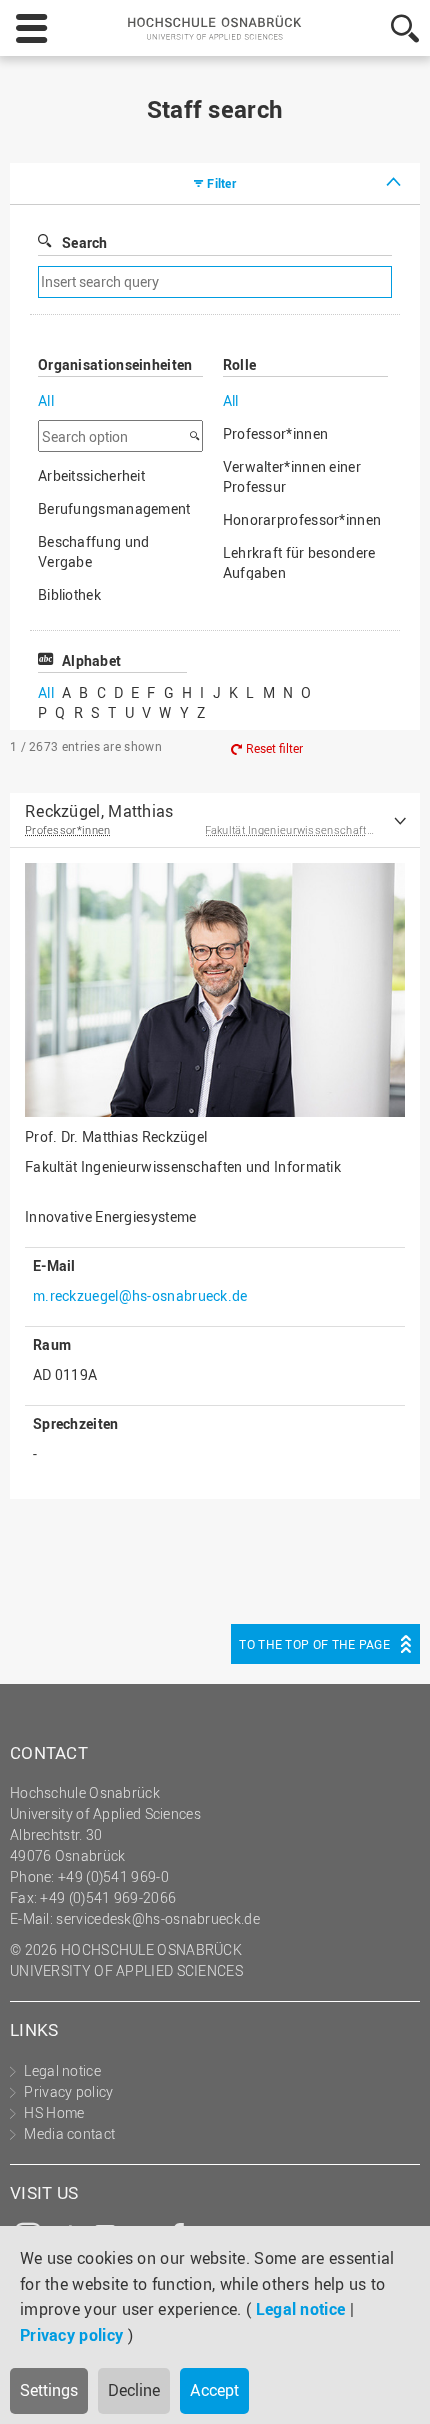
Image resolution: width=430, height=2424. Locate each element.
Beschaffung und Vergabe (94, 551)
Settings (49, 2390)
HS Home (54, 2112)
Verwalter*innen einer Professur (292, 476)
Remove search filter (296, 282)
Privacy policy (71, 2335)
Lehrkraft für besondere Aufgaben (299, 562)
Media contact (69, 2133)
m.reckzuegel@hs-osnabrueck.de (140, 1295)
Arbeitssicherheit (91, 475)
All (46, 400)
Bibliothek (69, 594)
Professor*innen (276, 433)
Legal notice (301, 2309)
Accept (214, 2390)
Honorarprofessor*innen (302, 519)
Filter (221, 183)
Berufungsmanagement (114, 508)
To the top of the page (314, 1644)
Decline (134, 2390)
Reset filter (274, 748)
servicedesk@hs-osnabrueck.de (157, 1918)
